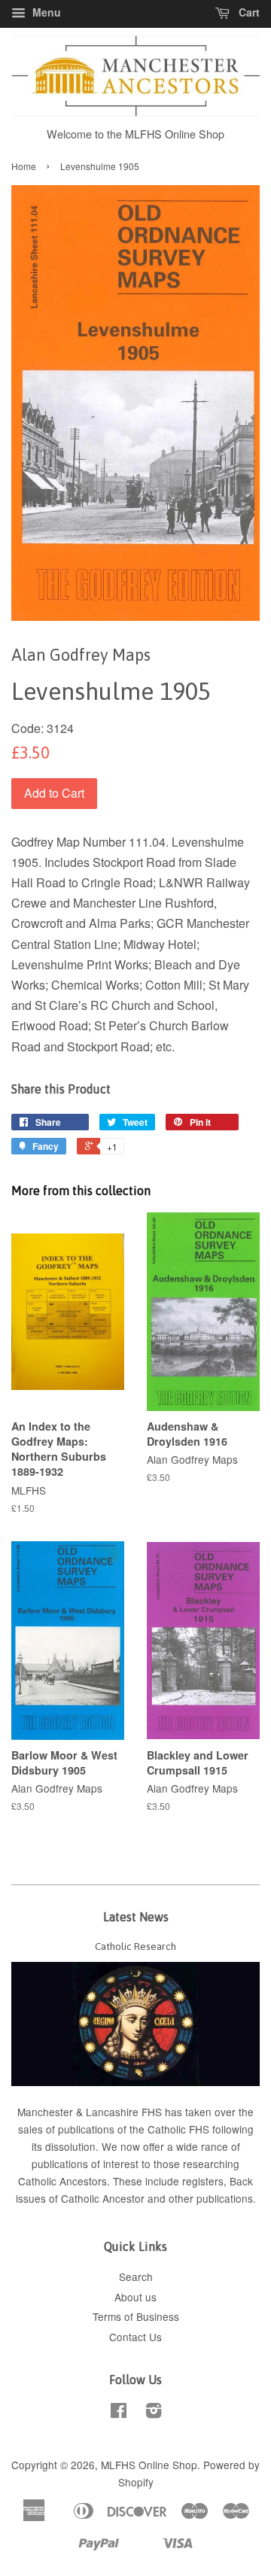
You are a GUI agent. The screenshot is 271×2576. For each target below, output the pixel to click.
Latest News (136, 1917)
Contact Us (135, 2337)
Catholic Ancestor (104, 2198)
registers (203, 2181)
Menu (45, 12)
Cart (248, 12)
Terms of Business (136, 2316)
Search (136, 2276)
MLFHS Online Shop (149, 2465)
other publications (211, 2198)
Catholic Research (135, 1946)
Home (24, 166)
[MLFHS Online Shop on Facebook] (119, 2413)
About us (135, 2297)
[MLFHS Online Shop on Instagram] (154, 2413)
